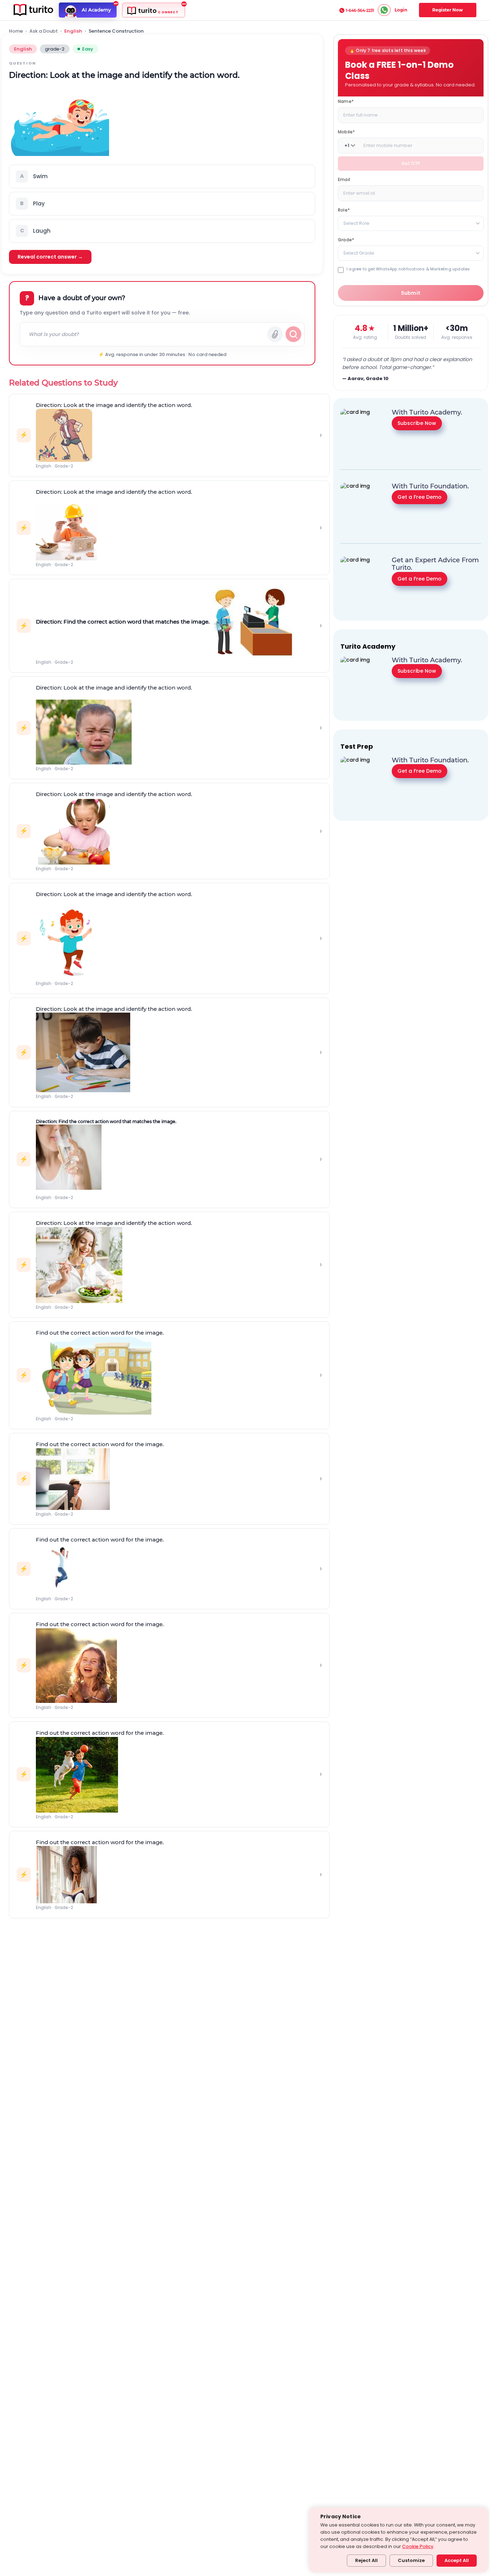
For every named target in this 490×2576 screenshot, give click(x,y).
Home (16, 31)
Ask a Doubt (44, 31)
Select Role (356, 223)
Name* (346, 101)
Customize (411, 2560)
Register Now (447, 10)
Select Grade (359, 253)
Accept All (457, 2560)
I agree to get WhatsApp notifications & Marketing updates (408, 269)
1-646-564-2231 (360, 10)
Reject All (366, 2560)
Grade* (346, 240)
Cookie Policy (418, 2546)
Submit (411, 293)
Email (344, 179)
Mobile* (346, 132)
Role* (344, 210)
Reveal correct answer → (50, 257)
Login (401, 10)
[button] (162, 176)
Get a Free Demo (420, 497)
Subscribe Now (417, 423)
